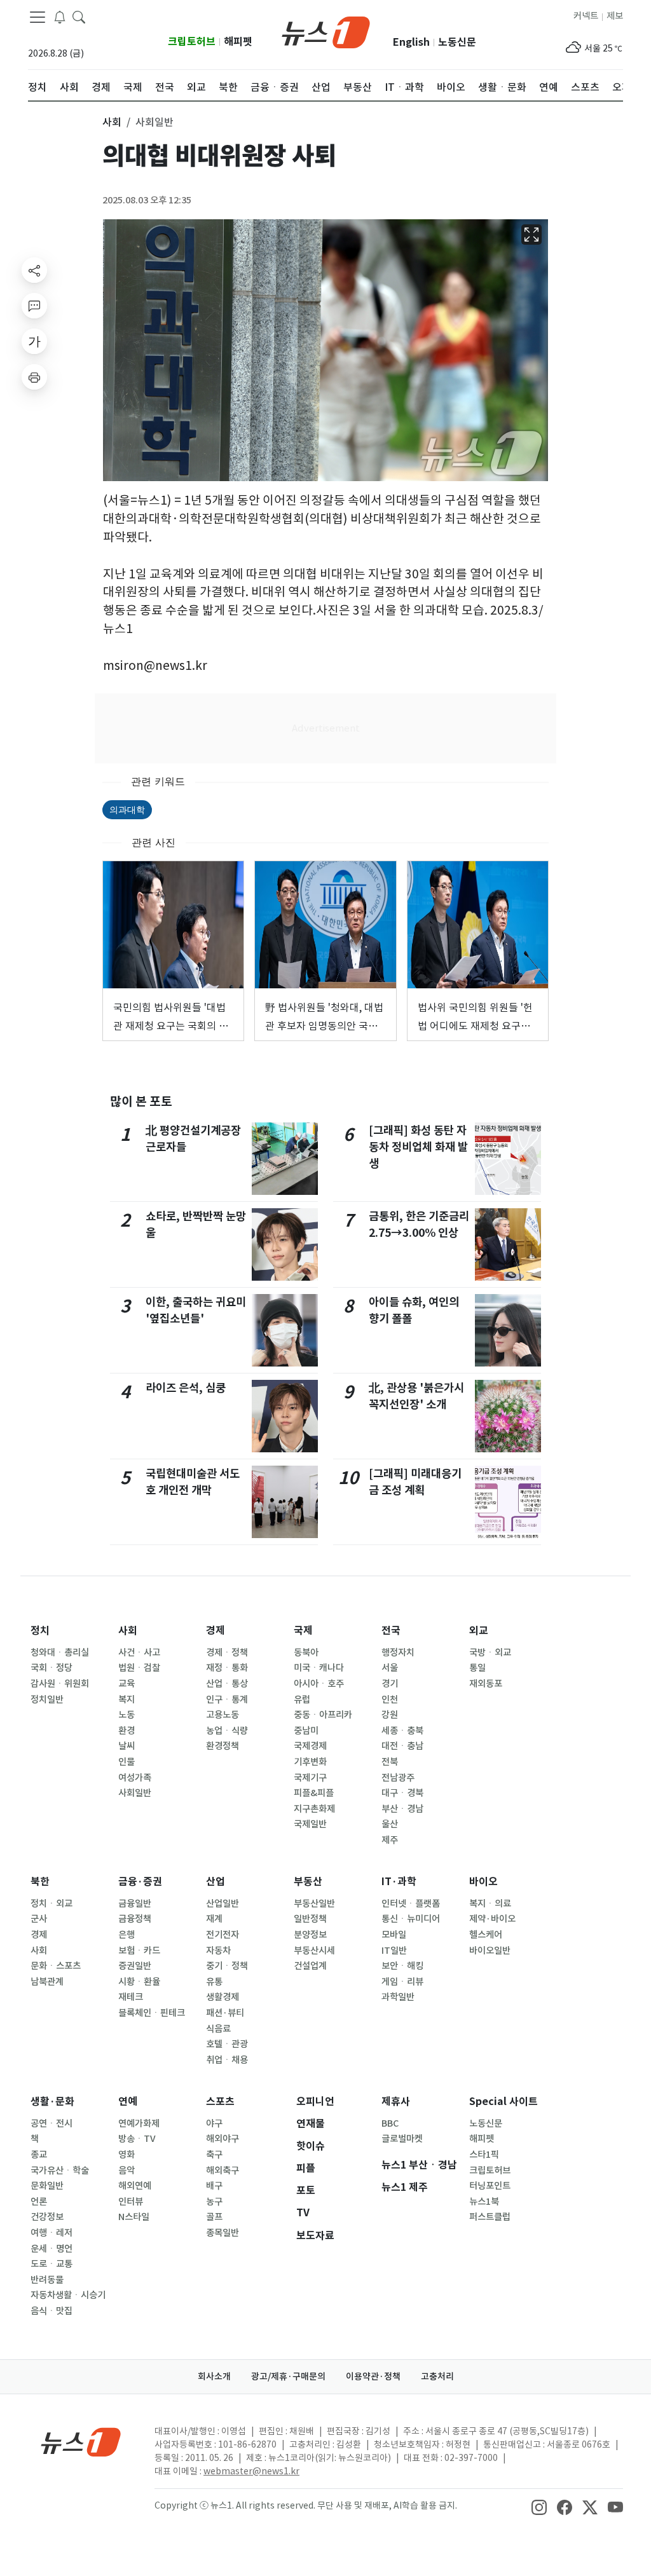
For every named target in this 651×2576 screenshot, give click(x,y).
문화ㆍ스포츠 (56, 1966)
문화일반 (47, 2186)
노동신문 (457, 42)
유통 (214, 1982)
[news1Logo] (81, 2442)
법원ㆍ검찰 (139, 1668)
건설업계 (310, 1966)
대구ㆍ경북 (402, 1793)
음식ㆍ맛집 (51, 2311)
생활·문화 (52, 2102)
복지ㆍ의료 (490, 1904)
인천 (390, 1700)
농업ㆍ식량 (227, 1731)
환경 (127, 1731)
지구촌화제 (314, 1809)
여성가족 (135, 1778)
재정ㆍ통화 (227, 1668)
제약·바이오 (492, 1919)
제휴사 (396, 2102)
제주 (390, 1840)
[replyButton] (34, 306)
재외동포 (486, 1684)
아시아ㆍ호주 (319, 1684)
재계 (214, 1919)
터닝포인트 (490, 2186)
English (411, 42)
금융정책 (135, 1919)
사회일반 (135, 1793)
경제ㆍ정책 (227, 1653)
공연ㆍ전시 (51, 2123)
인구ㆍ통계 (227, 1700)
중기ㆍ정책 (227, 1966)
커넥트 (586, 16)
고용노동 (223, 1715)
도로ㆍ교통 (51, 2264)
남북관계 (47, 1982)
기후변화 (310, 1762)
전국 (391, 1631)
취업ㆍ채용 (227, 2060)
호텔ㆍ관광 (227, 2044)
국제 (303, 1631)
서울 (390, 1668)
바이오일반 (490, 1951)
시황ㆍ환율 (139, 1982)
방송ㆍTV (137, 2139)
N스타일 (134, 2217)
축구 (214, 2155)
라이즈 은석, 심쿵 (186, 1388)
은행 (127, 1935)
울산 (390, 1824)
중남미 (306, 1731)
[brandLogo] (326, 31)
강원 (390, 1715)
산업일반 (223, 1904)
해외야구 (223, 2139)
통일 (477, 1668)
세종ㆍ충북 (402, 1731)
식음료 (218, 2029)
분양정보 (310, 1935)
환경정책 (223, 1746)
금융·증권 (140, 1882)
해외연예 (135, 2186)
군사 (39, 1919)
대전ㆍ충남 (402, 1746)
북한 (40, 1882)
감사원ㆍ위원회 (60, 1684)
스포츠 (220, 2102)
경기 (390, 1684)
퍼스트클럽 (490, 2217)
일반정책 (310, 1919)
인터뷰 (131, 2202)
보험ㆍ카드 (139, 1951)
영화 (127, 2155)
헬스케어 (486, 1935)
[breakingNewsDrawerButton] (60, 17)
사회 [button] (112, 122)
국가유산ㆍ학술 (60, 2171)
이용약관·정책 (373, 2376)
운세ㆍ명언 (51, 2249)
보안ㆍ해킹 (402, 1966)
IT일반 (394, 1951)
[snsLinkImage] (539, 2507)
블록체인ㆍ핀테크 (152, 2013)
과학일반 (398, 1997)
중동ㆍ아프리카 (323, 1715)
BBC (390, 2123)
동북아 (306, 1653)
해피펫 (238, 42)
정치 (40, 1631)
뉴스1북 (484, 2202)
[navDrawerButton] (38, 17)
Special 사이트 (504, 2102)
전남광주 (398, 1778)
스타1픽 (484, 2155)
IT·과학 (399, 1882)
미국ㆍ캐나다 (319, 1668)
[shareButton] (34, 270)
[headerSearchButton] (79, 17)
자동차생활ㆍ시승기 (68, 2295)
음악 (127, 2171)
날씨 (127, 1746)
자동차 (218, 1951)
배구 (214, 2186)
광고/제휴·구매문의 (288, 2376)
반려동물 (47, 2280)
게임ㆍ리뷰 (402, 1982)
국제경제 (310, 1746)
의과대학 (127, 809)
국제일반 (310, 1824)
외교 (479, 1631)
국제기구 (310, 1778)
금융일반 (135, 1904)
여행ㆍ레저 (51, 2233)
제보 (615, 16)
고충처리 (437, 2376)
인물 (127, 1762)
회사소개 (214, 2376)
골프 (214, 2217)
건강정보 (47, 2217)
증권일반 (135, 1966)
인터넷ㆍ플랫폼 (411, 1904)
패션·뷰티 (225, 2013)
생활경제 (223, 1997)
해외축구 (223, 2171)
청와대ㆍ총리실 (60, 1653)
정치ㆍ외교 (51, 1904)
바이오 (483, 1882)
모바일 (394, 1935)
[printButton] (34, 377)
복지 (127, 1700)
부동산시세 (314, 1951)
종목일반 (223, 2233)
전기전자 (223, 1935)
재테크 (131, 1997)
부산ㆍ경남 (402, 1809)
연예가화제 (139, 2123)
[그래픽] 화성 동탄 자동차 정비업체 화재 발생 (418, 1147)
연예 (128, 2102)
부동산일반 (314, 1904)
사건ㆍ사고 (139, 1653)
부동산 (308, 1882)
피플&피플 (314, 1793)
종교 (39, 2155)
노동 (127, 1715)
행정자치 (398, 1653)
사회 (128, 1631)
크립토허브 (192, 42)
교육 (127, 1684)
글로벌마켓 (402, 2139)
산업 (216, 1882)
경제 (216, 1631)
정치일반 (47, 1700)
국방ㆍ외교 (490, 1653)
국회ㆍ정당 (51, 1668)
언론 (39, 2202)
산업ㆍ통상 (227, 1684)
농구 (214, 2202)
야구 (214, 2123)
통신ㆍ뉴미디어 (411, 1919)
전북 (390, 1762)
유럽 (302, 1700)
